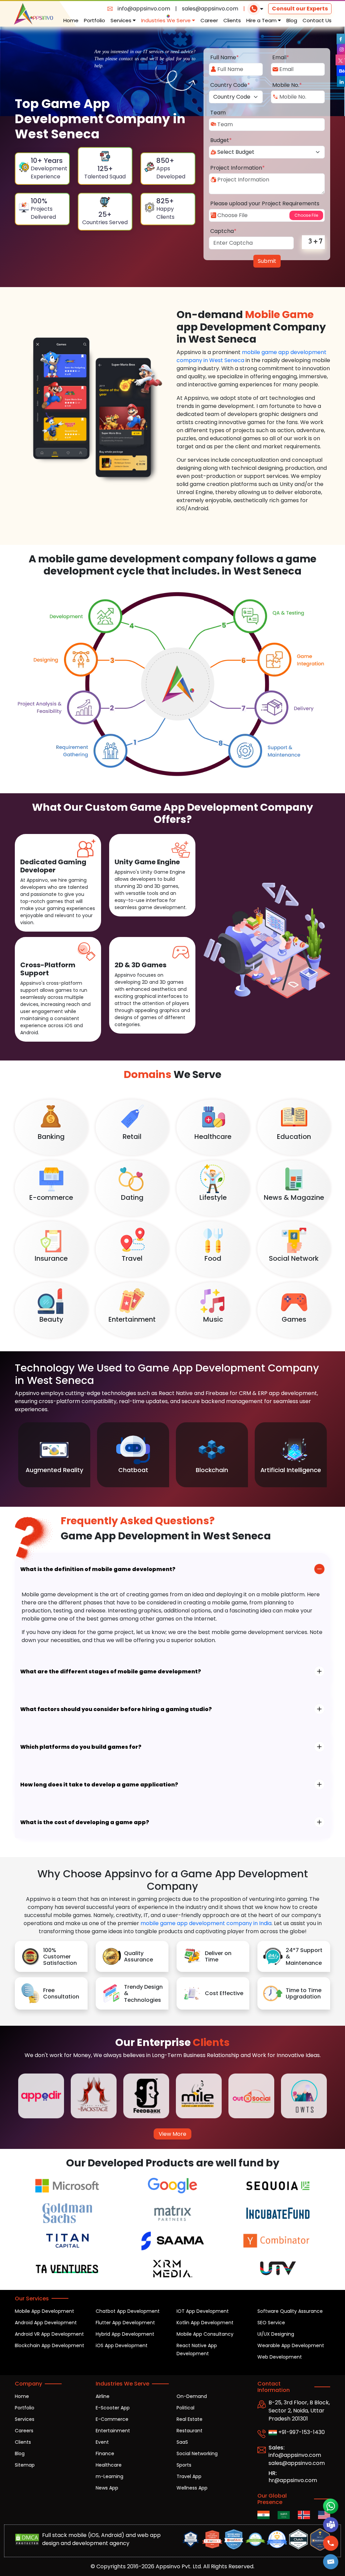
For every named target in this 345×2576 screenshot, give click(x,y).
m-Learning (109, 2476)
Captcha (223, 231)
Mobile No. (287, 85)
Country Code (230, 85)
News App (107, 2488)
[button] (331, 2562)
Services (122, 20)
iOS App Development (122, 2345)
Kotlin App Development (205, 2323)
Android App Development (46, 2323)
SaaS (182, 2442)
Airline (103, 2396)
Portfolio (95, 20)
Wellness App (192, 2488)
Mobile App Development (44, 2311)
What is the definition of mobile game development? (98, 1569)
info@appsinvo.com (144, 9)
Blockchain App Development (50, 2345)
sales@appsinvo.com (210, 9)
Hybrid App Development (125, 2334)
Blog (292, 20)
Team (218, 113)
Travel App (189, 2476)
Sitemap (25, 2465)
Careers (24, 2431)
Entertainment (113, 2431)
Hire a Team (262, 20)
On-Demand (192, 2396)
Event (102, 2442)
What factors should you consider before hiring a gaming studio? (116, 1709)
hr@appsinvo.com (293, 2480)
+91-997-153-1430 (301, 2432)
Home (71, 20)
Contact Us (317, 20)
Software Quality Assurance (290, 2311)
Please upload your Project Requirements (265, 203)
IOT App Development (203, 2311)
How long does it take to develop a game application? (99, 1785)
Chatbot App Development (128, 2311)
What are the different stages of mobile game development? (111, 1672)
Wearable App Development (291, 2345)
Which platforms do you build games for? (81, 1747)
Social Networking (197, 2453)
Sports (184, 2465)
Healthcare (109, 2465)
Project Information (238, 168)
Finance (105, 2453)
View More (172, 2134)
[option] (54, 1455)
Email (281, 57)
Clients (232, 20)
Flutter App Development (125, 2323)
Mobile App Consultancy (205, 2334)
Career (209, 20)
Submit (267, 261)
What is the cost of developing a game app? (85, 1822)
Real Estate (190, 2419)
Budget (221, 140)
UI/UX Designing (276, 2334)
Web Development (280, 2357)
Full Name (225, 57)
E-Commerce (112, 2419)
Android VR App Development (49, 2334)
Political (185, 2408)
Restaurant (190, 2431)
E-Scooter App (113, 2408)
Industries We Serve (167, 20)
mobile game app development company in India (206, 1923)
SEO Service (271, 2323)
